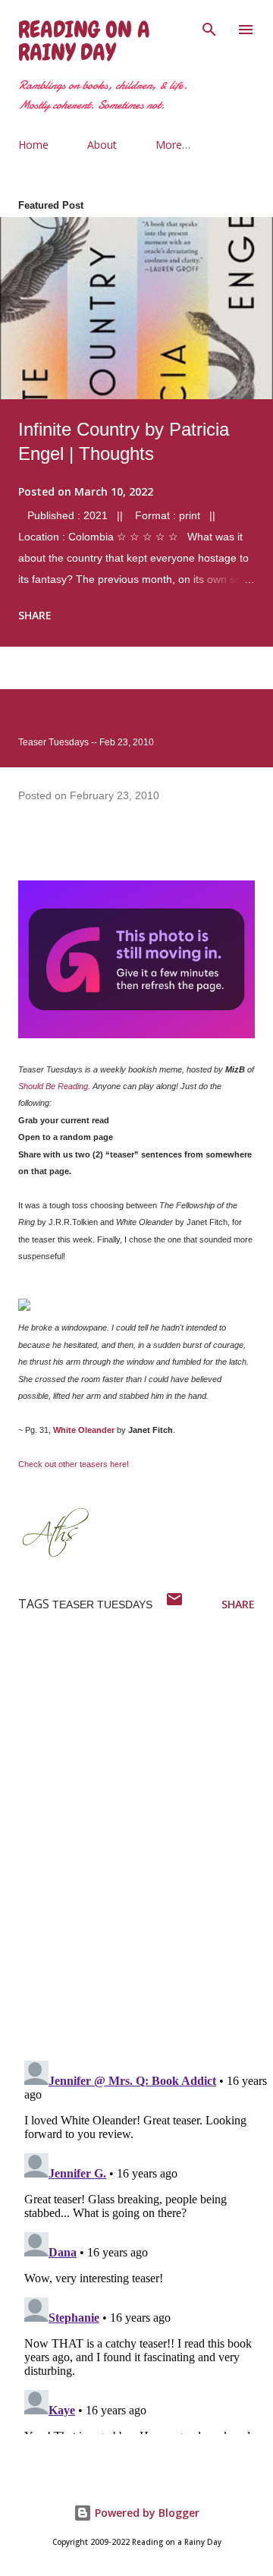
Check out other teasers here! (74, 1464)
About (102, 145)
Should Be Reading (53, 1086)
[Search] (209, 27)
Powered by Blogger (146, 2513)
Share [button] (35, 615)
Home (33, 145)
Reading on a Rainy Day (84, 41)
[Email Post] (174, 1604)
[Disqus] (146, 1850)
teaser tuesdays (102, 1604)
